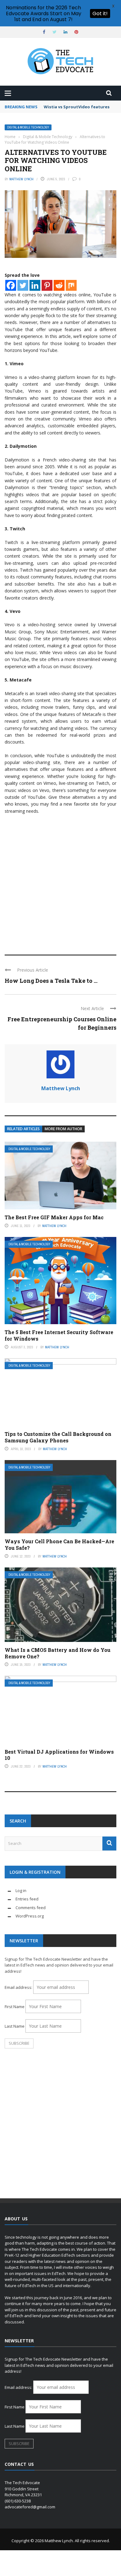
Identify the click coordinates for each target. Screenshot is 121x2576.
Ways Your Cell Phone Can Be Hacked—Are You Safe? (59, 1544)
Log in (21, 1890)
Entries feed (27, 1899)
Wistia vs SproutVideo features (77, 107)
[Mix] (71, 285)
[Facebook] (11, 285)
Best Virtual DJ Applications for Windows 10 (59, 1755)
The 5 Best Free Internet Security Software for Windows (59, 1335)
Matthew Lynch (21, 179)
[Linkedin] (35, 285)
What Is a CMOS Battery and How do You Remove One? (58, 1653)
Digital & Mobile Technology (28, 127)
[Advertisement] (60, 882)
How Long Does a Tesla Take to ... (51, 981)
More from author (63, 1129)
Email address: (19, 1987)
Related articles (23, 1129)
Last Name (15, 2026)
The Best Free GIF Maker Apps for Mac (54, 1217)
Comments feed (31, 1908)
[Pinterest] (47, 285)
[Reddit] (59, 285)
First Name (15, 2007)
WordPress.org (30, 1916)
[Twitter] (23, 285)
